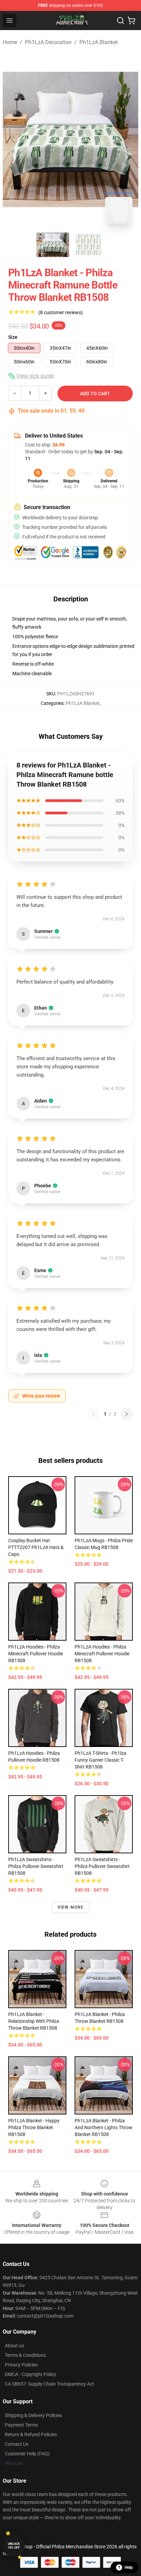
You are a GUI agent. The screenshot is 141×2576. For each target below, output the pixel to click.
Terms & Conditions (25, 2355)
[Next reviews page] (127, 1414)
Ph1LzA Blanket (99, 42)
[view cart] (131, 21)
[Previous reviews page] (93, 1414)
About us (14, 2346)
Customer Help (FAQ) (27, 2454)
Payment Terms (21, 2425)
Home (10, 42)
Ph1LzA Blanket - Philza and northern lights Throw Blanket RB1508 (104, 2127)
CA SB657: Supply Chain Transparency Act (49, 2384)
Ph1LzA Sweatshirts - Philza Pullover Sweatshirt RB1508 (36, 1866)
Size (13, 337)
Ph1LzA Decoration (48, 42)
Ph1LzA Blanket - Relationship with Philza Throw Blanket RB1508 (34, 2021)
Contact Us (17, 2444)
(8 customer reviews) (61, 312)
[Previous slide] (13, 139)
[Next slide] (128, 139)
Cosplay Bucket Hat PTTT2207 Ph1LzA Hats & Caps (36, 1547)
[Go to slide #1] (53, 245)
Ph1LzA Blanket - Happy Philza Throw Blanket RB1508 (34, 2127)
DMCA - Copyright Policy (30, 2374)
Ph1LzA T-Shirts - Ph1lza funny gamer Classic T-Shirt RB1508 (100, 1760)
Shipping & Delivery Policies (33, 2415)
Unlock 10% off (14, 2546)
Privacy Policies (21, 2365)
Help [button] (129, 2567)
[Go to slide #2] (88, 245)
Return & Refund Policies (31, 2434)
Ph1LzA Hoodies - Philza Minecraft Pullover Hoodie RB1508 (36, 1654)
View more (71, 1907)
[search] (120, 21)
